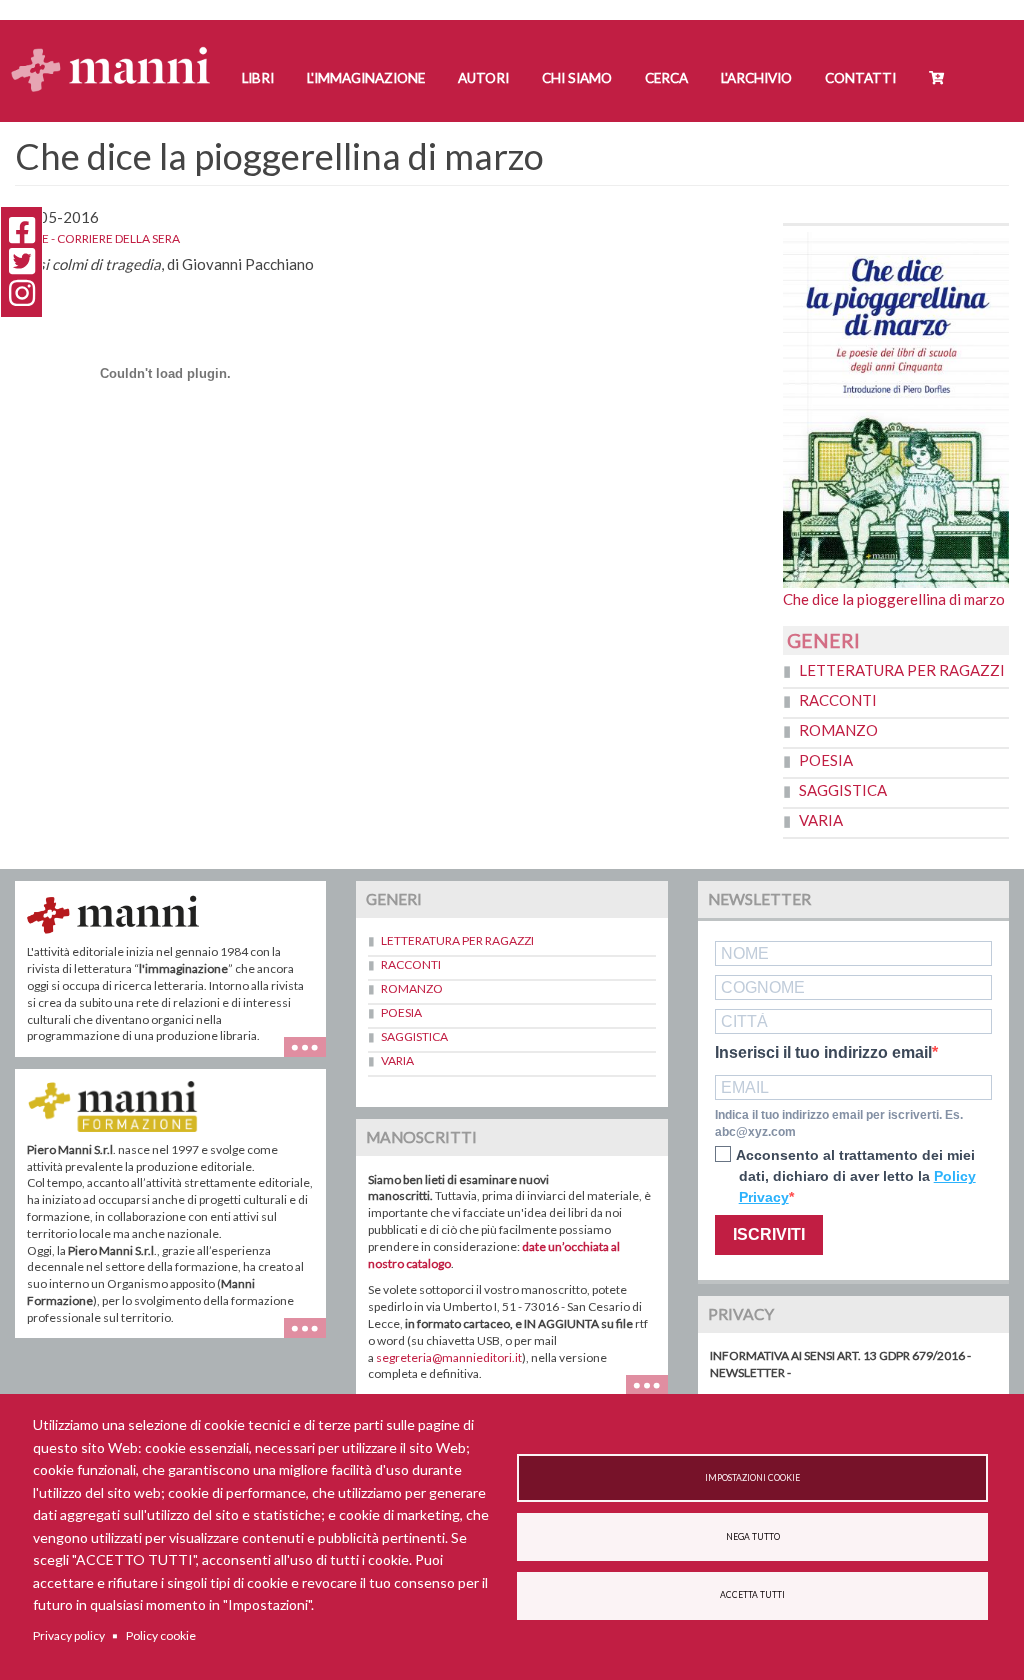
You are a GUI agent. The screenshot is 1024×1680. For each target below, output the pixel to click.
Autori (483, 78)
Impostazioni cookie (752, 1478)
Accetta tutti (752, 1595)
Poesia (826, 760)
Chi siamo (577, 78)
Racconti (838, 700)
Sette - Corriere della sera (97, 238)
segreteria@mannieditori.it (449, 1357)
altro (312, 1337)
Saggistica (843, 790)
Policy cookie (161, 1635)
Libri (258, 78)
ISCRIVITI (769, 1234)
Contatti (860, 78)
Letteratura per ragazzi (902, 670)
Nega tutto (753, 1537)
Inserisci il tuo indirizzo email (823, 1053)
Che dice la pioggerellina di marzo (894, 599)
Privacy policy (69, 1635)
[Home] (118, 50)
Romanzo (838, 730)
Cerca (666, 78)
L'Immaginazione (366, 78)
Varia (821, 820)
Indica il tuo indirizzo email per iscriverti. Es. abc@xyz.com (839, 1123)
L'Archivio (756, 78)
